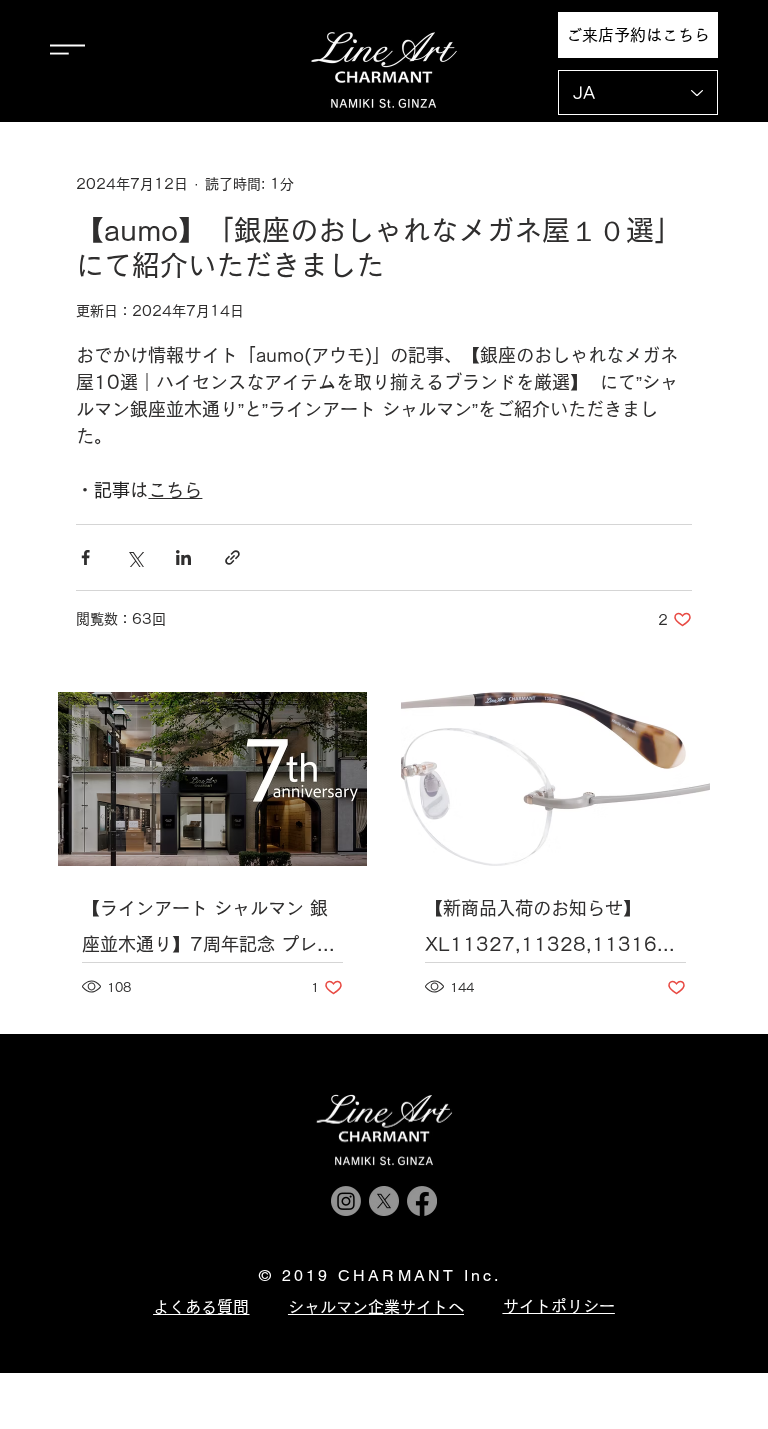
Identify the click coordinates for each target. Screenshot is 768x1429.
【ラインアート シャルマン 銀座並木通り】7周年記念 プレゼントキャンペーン (208, 930)
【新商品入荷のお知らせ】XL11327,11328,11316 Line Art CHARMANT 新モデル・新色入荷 (550, 930)
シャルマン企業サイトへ (376, 1307)
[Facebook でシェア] (85, 557)
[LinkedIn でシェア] (183, 557)
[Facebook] (422, 1201)
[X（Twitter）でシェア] (134, 557)
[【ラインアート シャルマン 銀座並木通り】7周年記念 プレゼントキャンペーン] (212, 779)
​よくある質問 (201, 1307)
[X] (384, 1201)
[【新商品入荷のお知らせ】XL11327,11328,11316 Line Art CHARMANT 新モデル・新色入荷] (555, 779)
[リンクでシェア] (232, 557)
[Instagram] (346, 1201)
